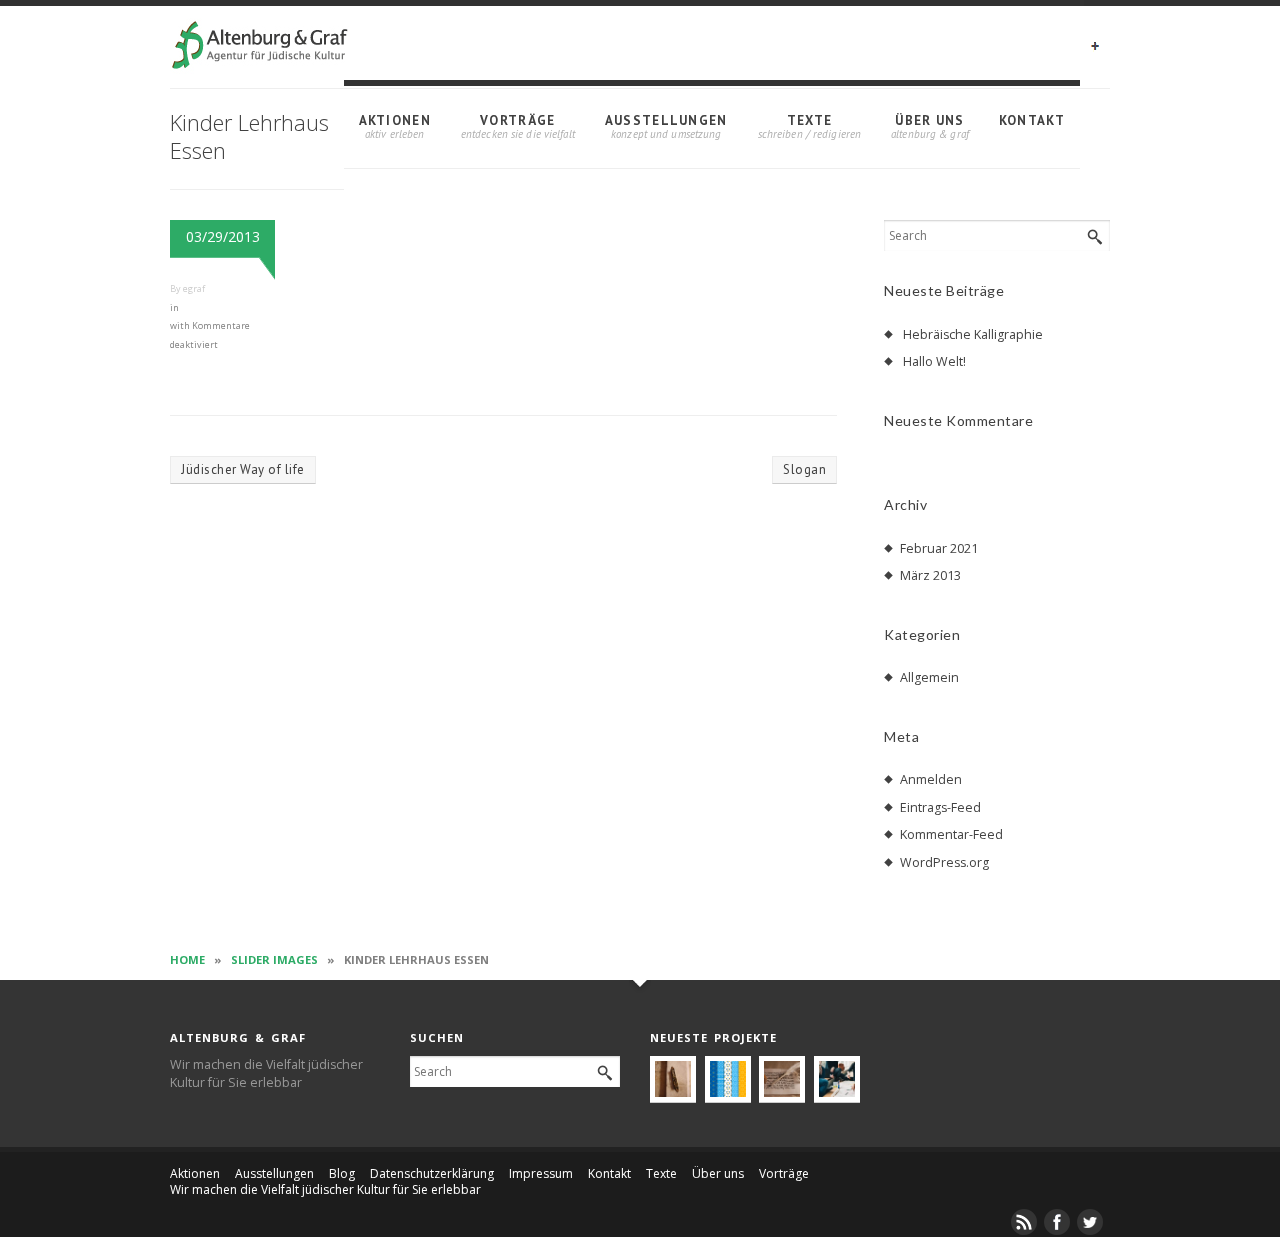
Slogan (804, 469)
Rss (1025, 1222)
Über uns (929, 120)
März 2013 (930, 575)
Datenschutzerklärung (432, 1173)
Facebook (1058, 1222)
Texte (810, 120)
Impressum (541, 1173)
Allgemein (929, 677)
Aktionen (395, 120)
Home (187, 959)
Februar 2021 (939, 548)
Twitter (1091, 1222)
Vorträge (517, 120)
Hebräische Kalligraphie (973, 334)
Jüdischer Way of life (243, 469)
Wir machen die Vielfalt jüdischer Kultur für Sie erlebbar (325, 1189)
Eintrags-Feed (940, 807)
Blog (342, 1173)
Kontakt (1032, 120)
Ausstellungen (666, 120)
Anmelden (931, 779)
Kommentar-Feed (951, 834)
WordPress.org (944, 862)
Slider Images (274, 959)
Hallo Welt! (934, 361)
